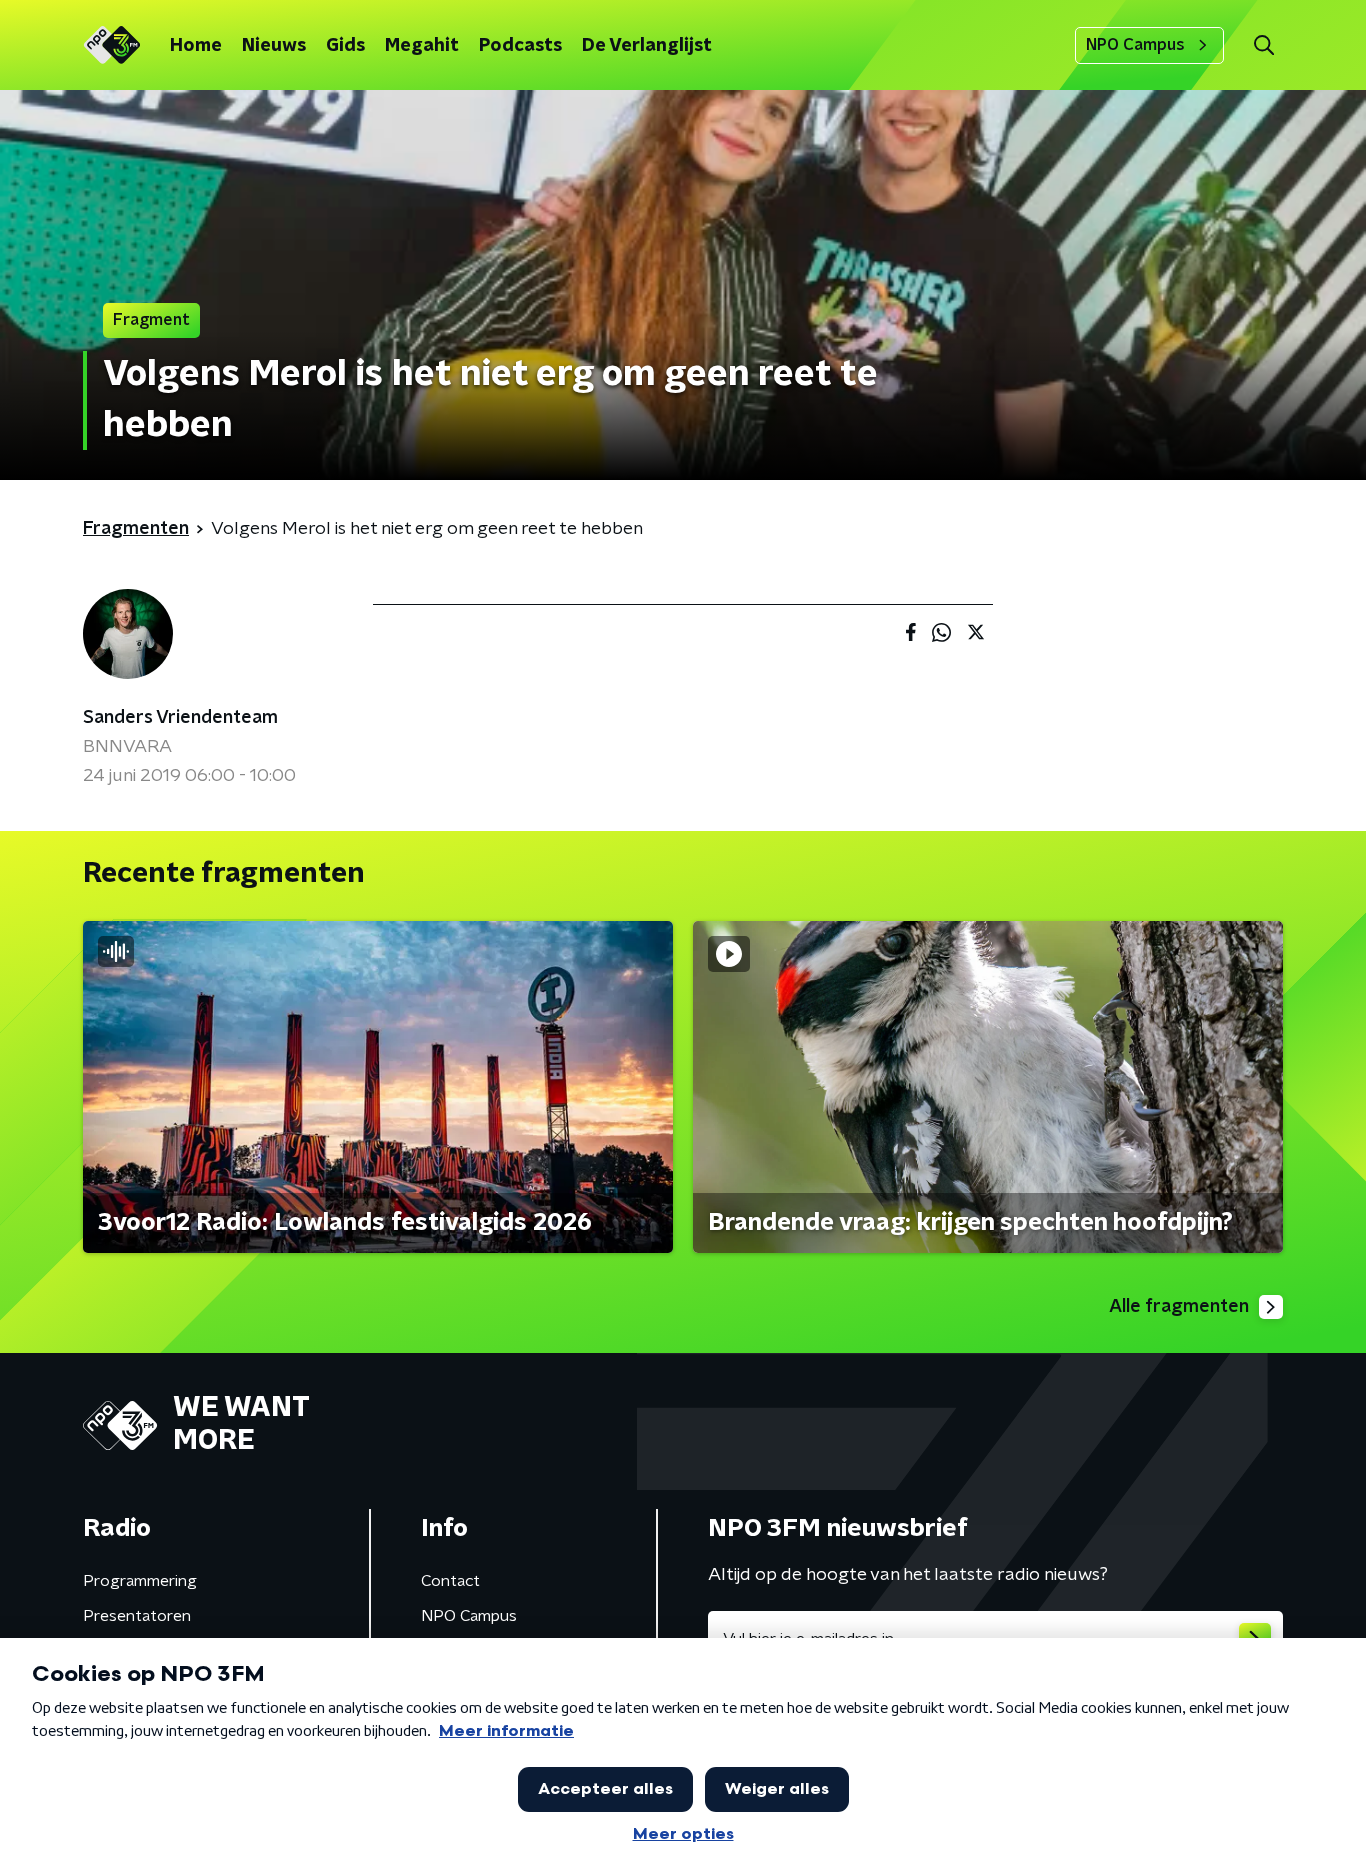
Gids (345, 46)
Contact (450, 1581)
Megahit (422, 46)
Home (196, 46)
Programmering (140, 1581)
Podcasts (520, 46)
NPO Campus (1135, 45)
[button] (1263, 45)
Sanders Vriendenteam (180, 718)
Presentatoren (137, 1616)
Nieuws (274, 46)
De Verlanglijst (647, 46)
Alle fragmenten (1179, 1307)
